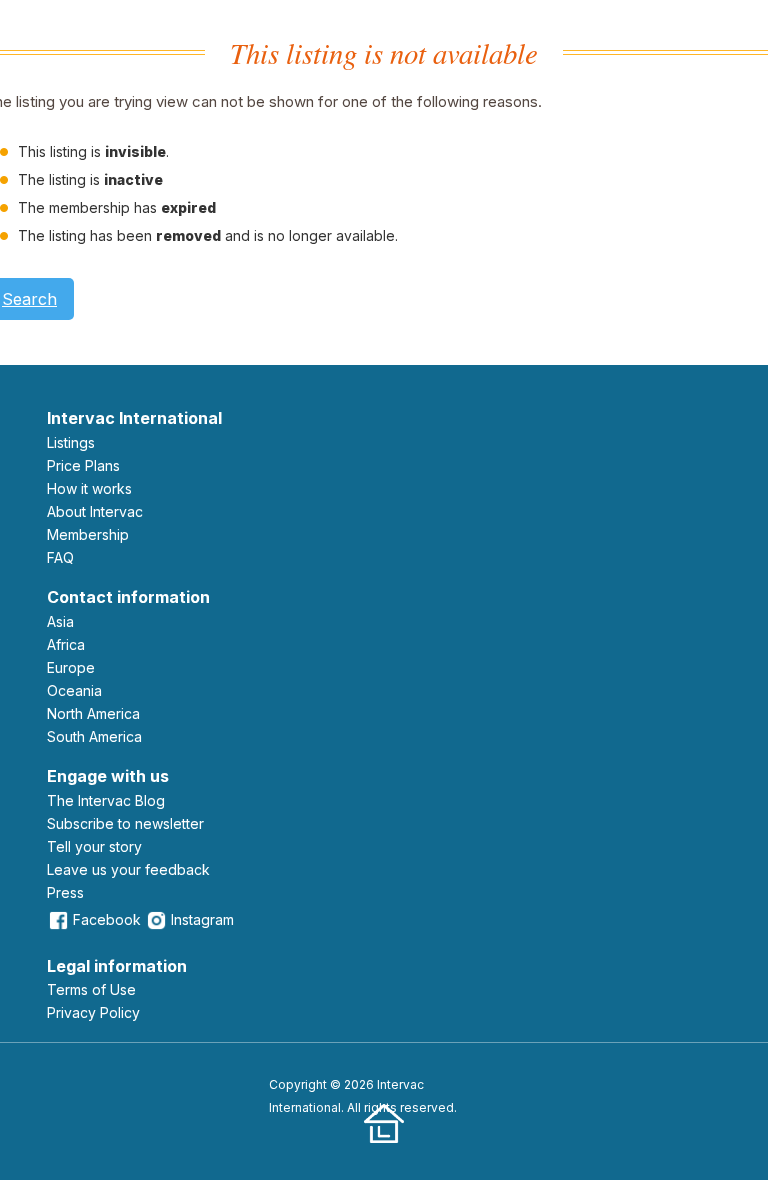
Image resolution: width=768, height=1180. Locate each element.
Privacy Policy (93, 1012)
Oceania (74, 690)
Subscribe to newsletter (125, 823)
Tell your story (94, 846)
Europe (71, 667)
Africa (66, 644)
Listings (71, 442)
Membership (88, 534)
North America (93, 713)
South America (94, 736)
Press (65, 892)
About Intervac (95, 511)
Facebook (107, 919)
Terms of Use (91, 989)
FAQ (60, 557)
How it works (89, 488)
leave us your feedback (128, 869)
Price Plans (83, 465)
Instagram (202, 919)
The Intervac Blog (106, 800)
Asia (60, 621)
